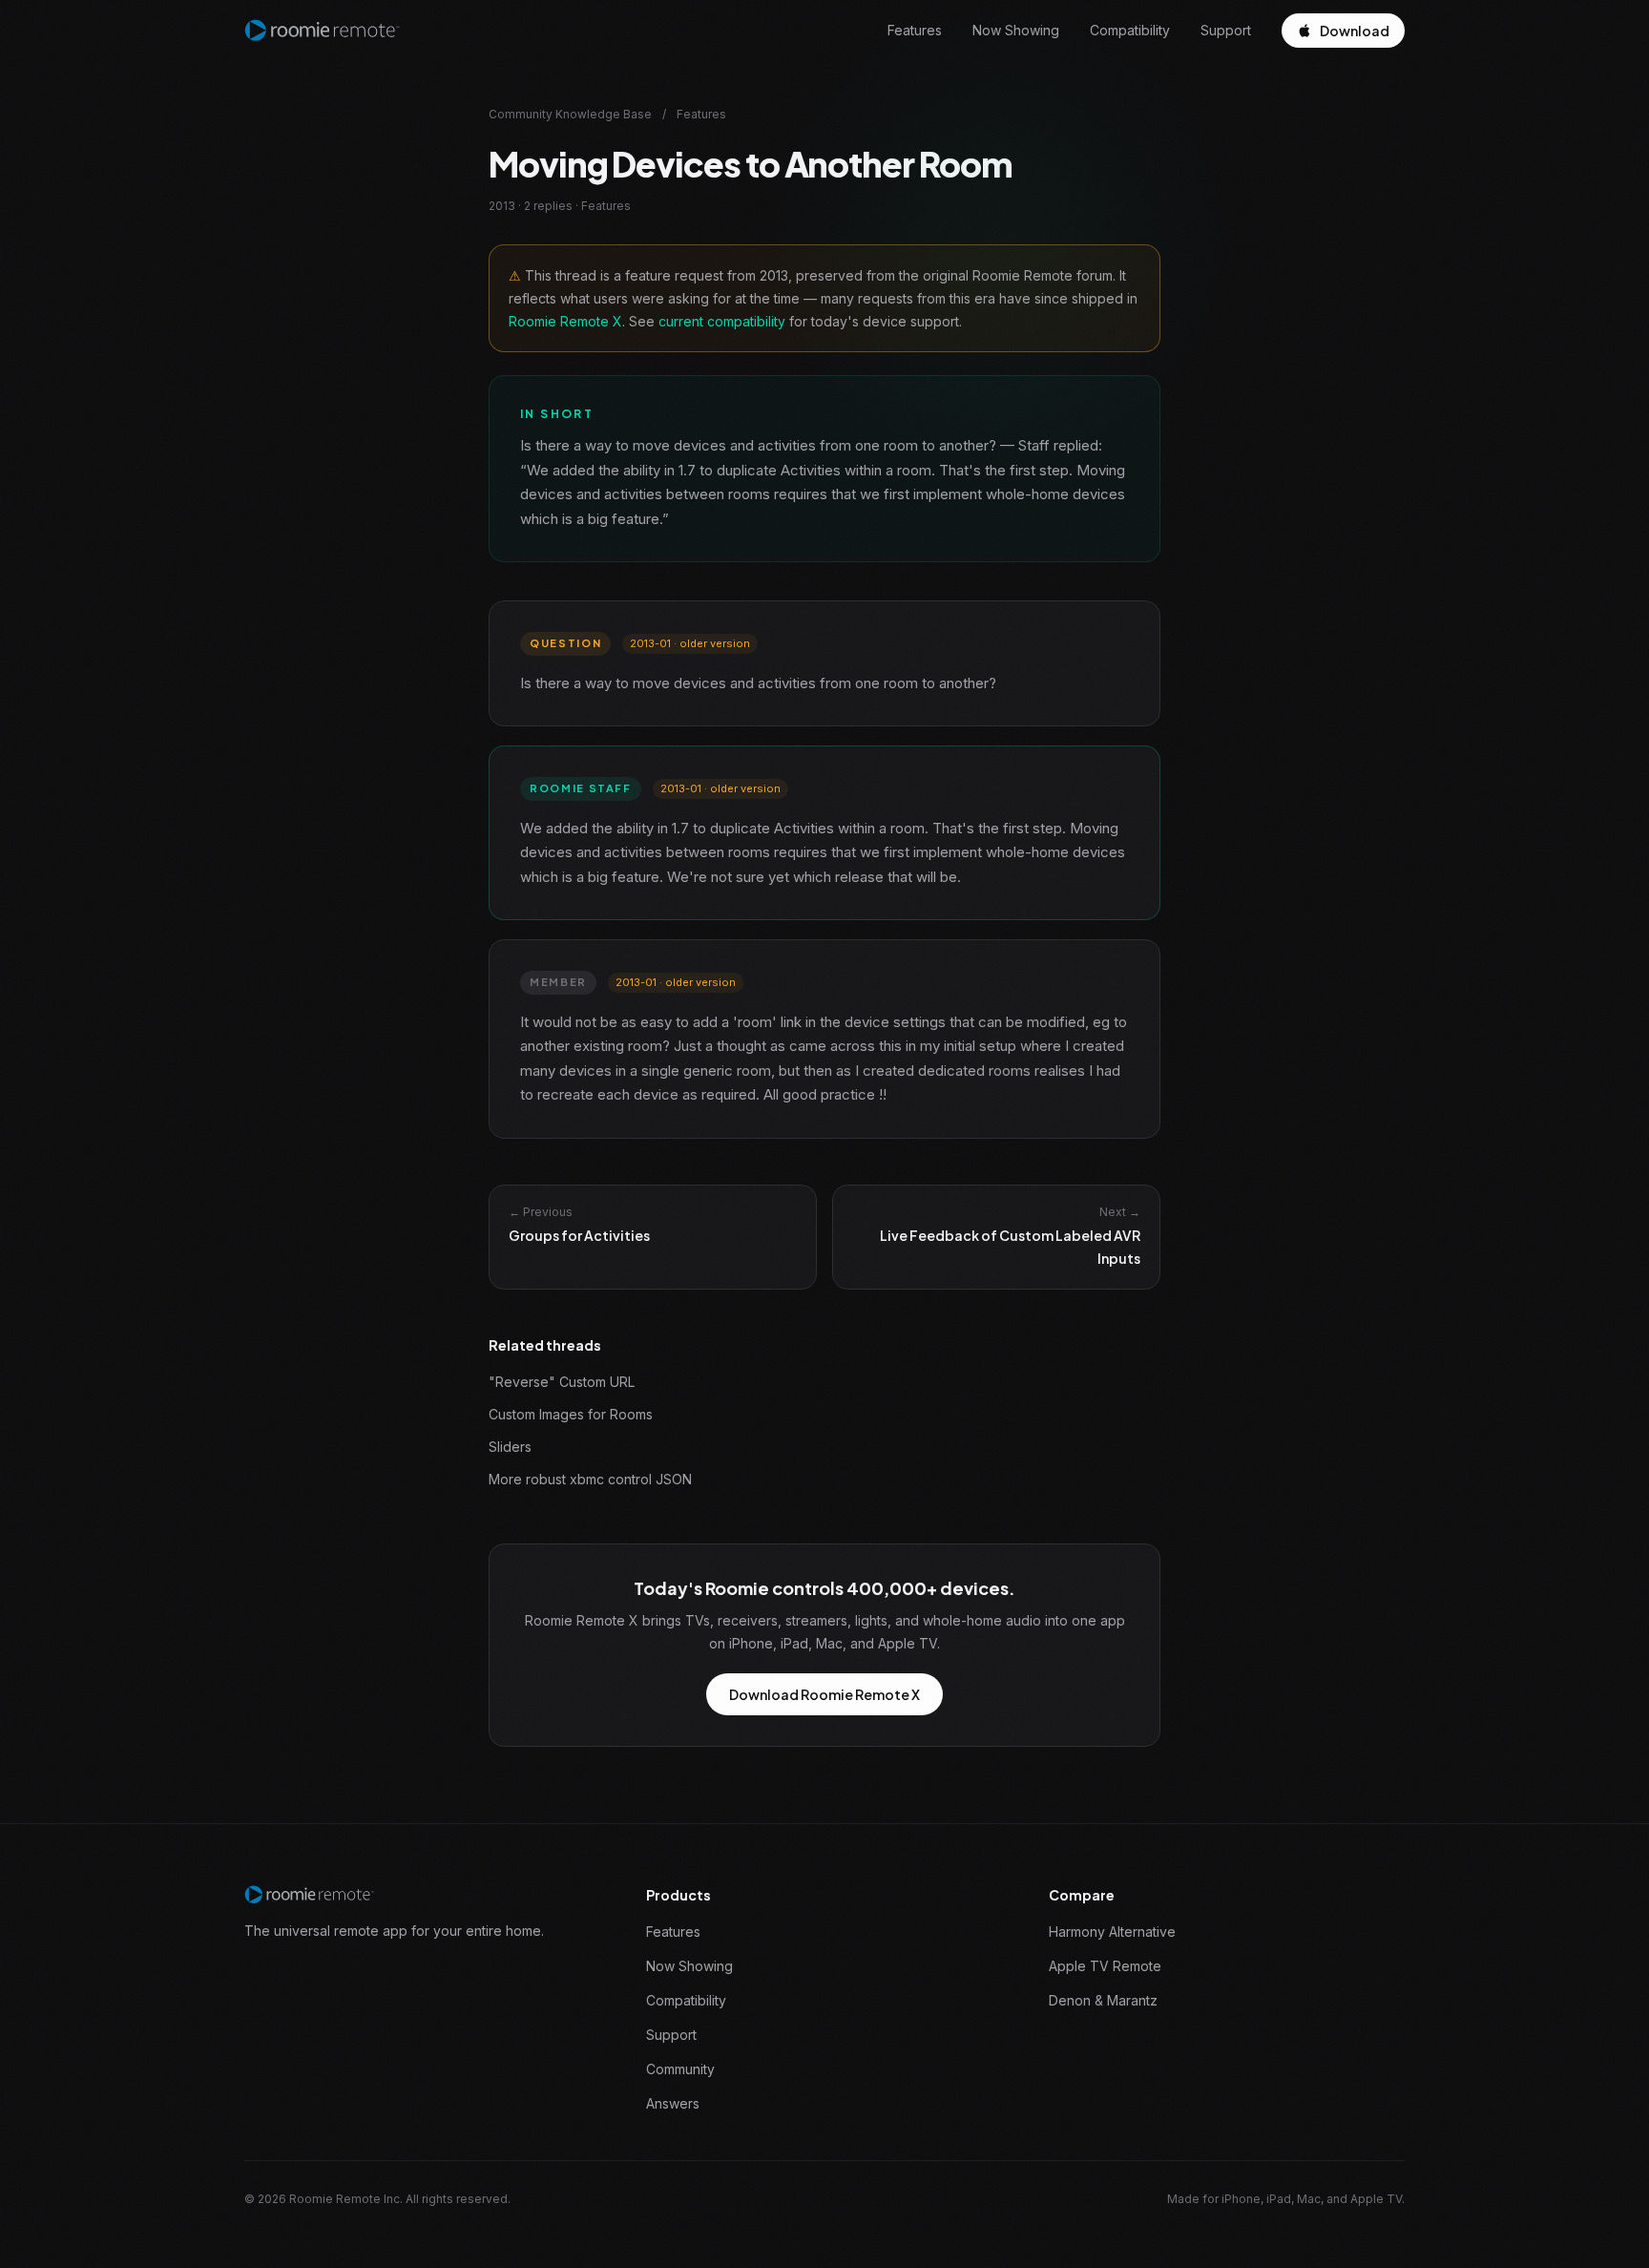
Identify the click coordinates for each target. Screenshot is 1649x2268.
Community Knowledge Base (570, 114)
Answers (673, 2103)
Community (680, 2069)
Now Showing (1016, 30)
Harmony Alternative (1112, 1932)
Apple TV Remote (1105, 1966)
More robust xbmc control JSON (590, 1479)
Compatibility (1130, 30)
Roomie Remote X (565, 321)
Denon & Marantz (1103, 2000)
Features (915, 30)
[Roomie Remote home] (322, 31)
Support (1226, 30)
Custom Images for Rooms (571, 1414)
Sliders (510, 1447)
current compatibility (722, 321)
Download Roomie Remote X (824, 1694)
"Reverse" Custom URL (562, 1382)
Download (1355, 31)
